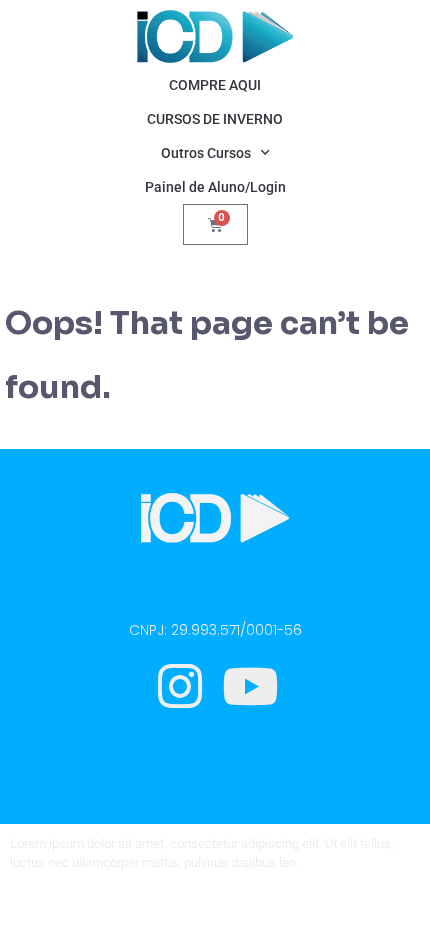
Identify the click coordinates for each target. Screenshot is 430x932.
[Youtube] (250, 686)
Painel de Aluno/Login (215, 187)
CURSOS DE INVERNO (215, 119)
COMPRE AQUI (215, 85)
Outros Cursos (206, 153)
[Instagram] (180, 686)
